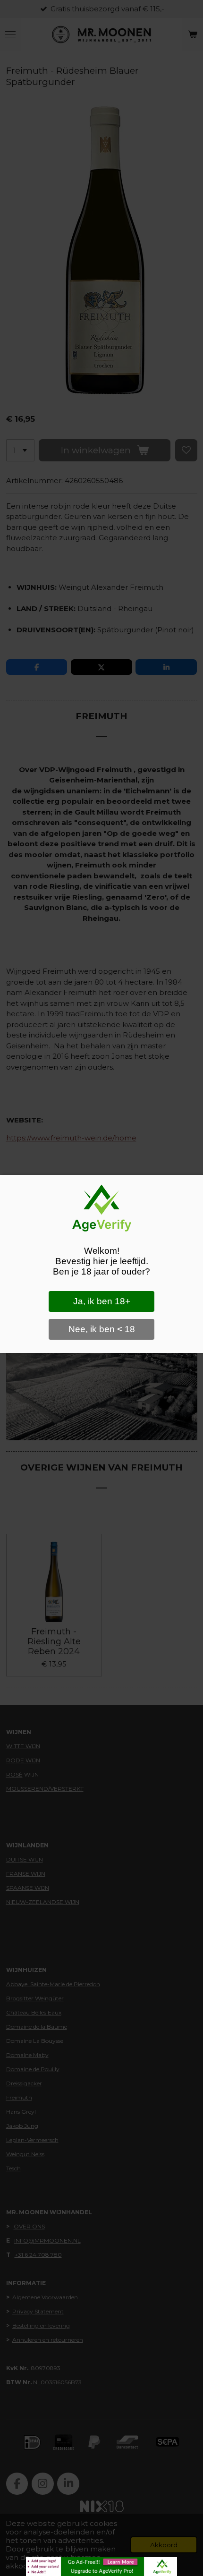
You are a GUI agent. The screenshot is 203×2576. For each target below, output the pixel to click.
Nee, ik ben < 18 (102, 1329)
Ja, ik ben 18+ (102, 1301)
